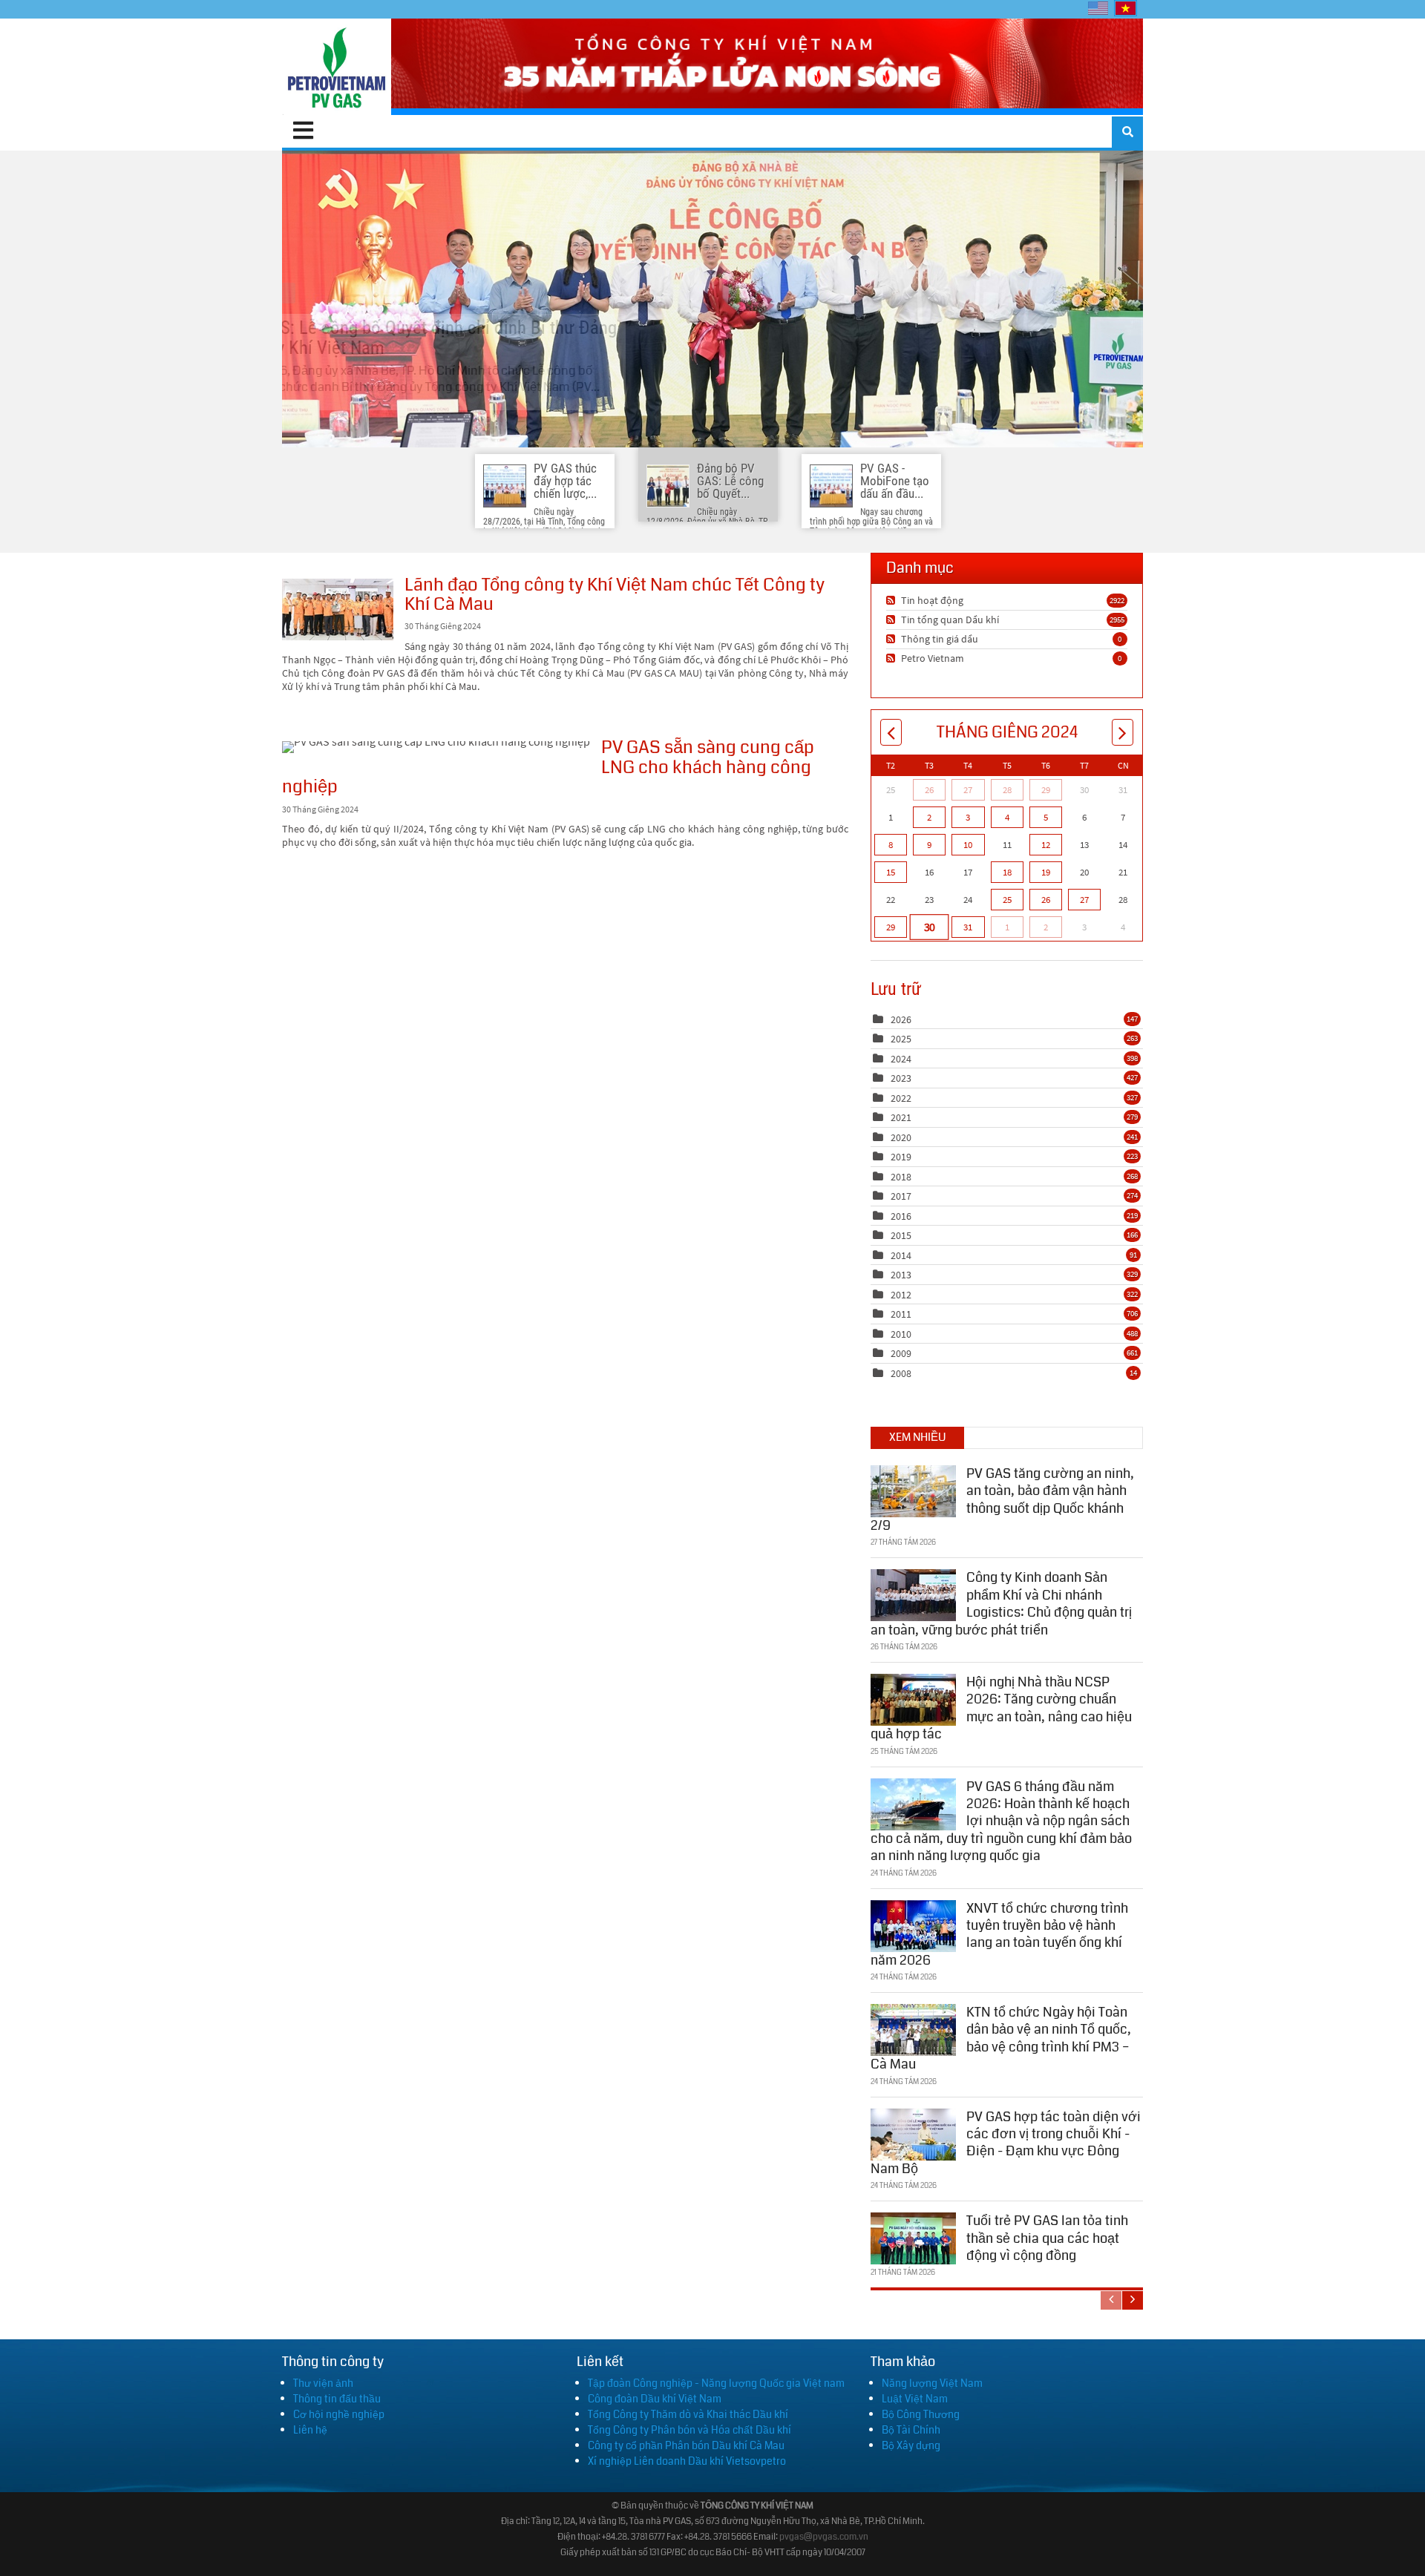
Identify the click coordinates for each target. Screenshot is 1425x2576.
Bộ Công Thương (921, 2414)
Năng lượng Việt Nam (932, 2383)
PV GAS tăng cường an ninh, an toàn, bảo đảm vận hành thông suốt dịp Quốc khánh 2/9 (1002, 1499)
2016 (901, 1216)
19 (1046, 872)
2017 (901, 1196)
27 (968, 790)
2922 (1117, 600)
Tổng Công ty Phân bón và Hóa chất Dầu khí (689, 2430)
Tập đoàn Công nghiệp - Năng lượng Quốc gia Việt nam (716, 2383)
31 (968, 927)
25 (1007, 900)
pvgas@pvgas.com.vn (824, 2537)
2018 (901, 1177)
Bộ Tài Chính (911, 2430)
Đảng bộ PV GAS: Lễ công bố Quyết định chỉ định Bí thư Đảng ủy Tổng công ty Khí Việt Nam (712, 299)
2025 (901, 1039)
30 (929, 927)
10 (968, 845)
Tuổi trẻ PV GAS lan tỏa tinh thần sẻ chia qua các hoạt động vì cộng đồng (1047, 2238)
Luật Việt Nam (915, 2399)
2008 (901, 1373)
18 (1007, 872)
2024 (901, 1059)
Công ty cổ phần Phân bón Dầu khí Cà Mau (686, 2445)
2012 (901, 1295)
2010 (901, 1334)
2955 (1117, 620)
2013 (901, 1275)
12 (1046, 845)
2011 (901, 1314)
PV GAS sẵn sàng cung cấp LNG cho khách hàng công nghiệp (436, 747)
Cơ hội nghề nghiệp (339, 2414)
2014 (901, 1255)
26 (929, 790)
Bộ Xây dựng (911, 2445)
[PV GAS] (337, 67)
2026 (901, 1019)
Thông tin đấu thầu (337, 2399)
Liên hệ (310, 2430)
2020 (901, 1137)
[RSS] (892, 600)
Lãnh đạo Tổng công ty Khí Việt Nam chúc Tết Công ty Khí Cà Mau (338, 609)
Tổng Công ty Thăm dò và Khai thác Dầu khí (688, 2414)
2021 (901, 1117)
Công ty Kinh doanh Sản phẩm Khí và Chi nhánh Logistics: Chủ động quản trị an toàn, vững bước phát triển (1001, 1603)
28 (1007, 790)
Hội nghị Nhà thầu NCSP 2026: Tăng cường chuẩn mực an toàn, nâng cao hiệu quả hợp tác (1001, 1708)
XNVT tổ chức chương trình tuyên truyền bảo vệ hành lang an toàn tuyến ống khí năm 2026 (999, 1934)
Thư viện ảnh (323, 2383)
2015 (901, 1235)
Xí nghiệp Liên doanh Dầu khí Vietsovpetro (687, 2461)
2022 (901, 1098)
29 (1046, 790)
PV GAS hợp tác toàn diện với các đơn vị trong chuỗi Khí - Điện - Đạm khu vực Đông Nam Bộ (1006, 2143)
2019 (901, 1157)
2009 (901, 1353)
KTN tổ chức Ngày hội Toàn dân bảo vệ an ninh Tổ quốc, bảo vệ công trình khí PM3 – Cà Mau (1001, 2038)
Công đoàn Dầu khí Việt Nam (655, 2399)
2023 (901, 1078)
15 (891, 872)
